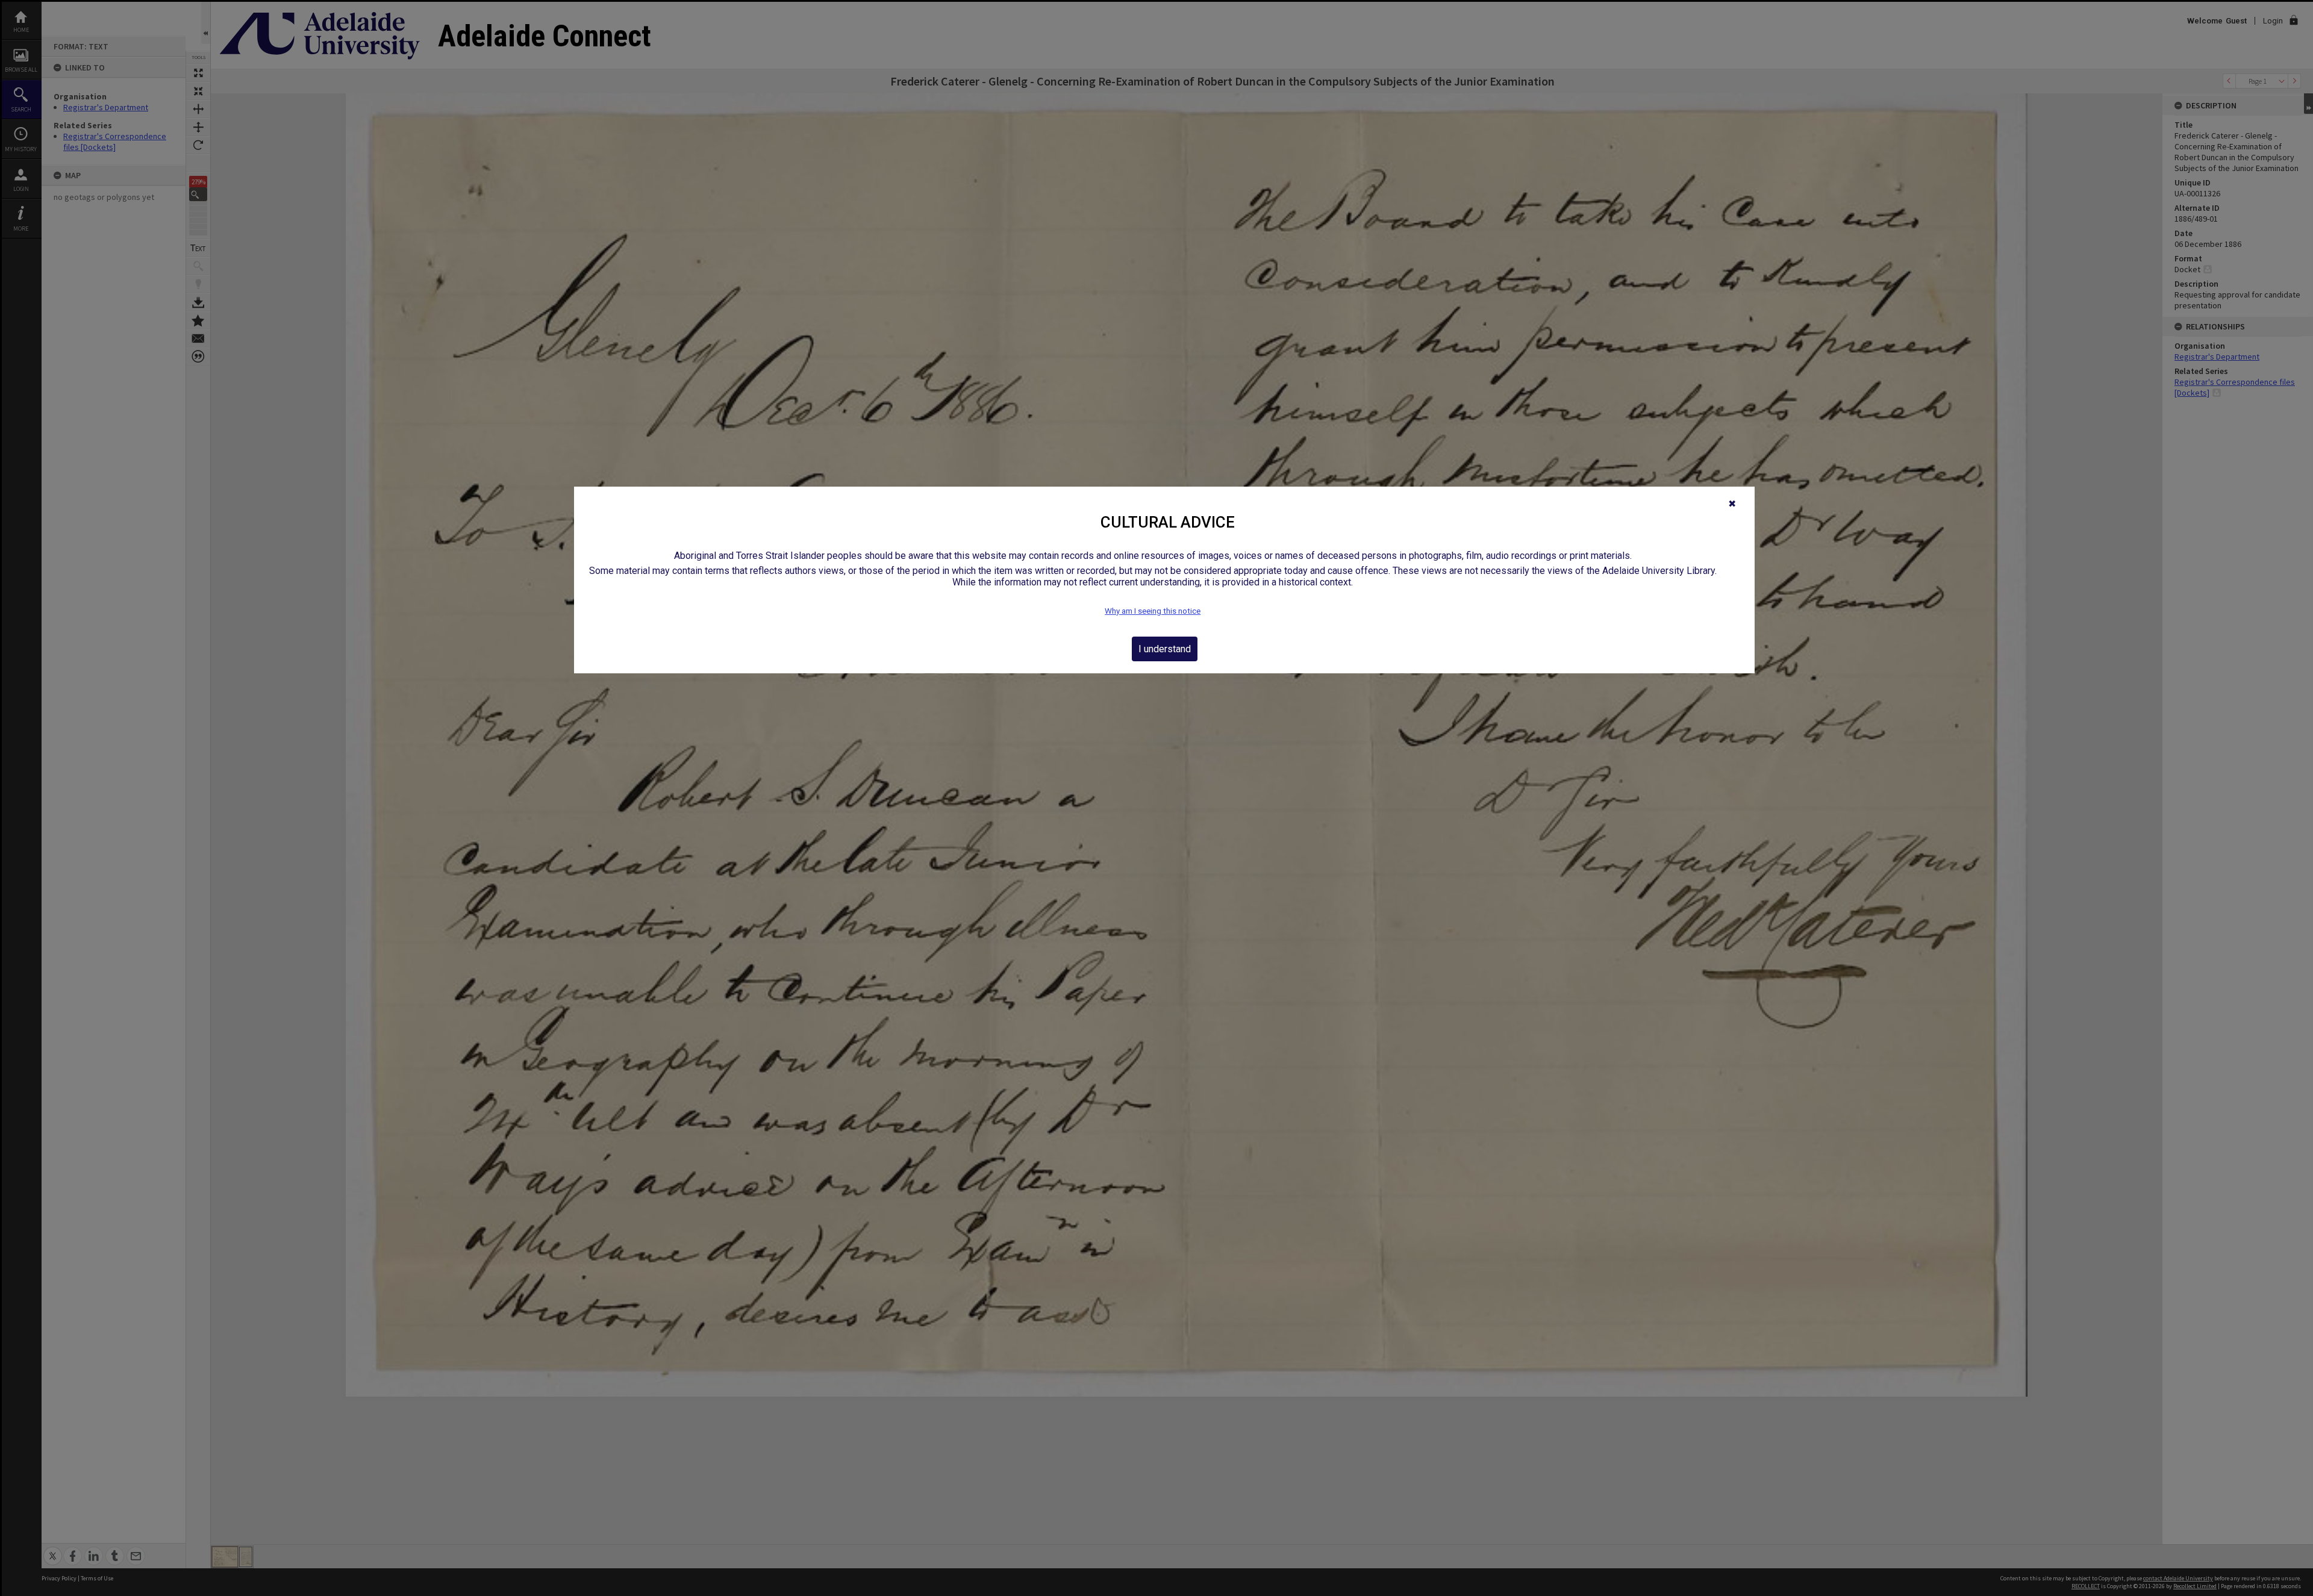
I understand (1165, 649)
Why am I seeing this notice (1153, 611)
